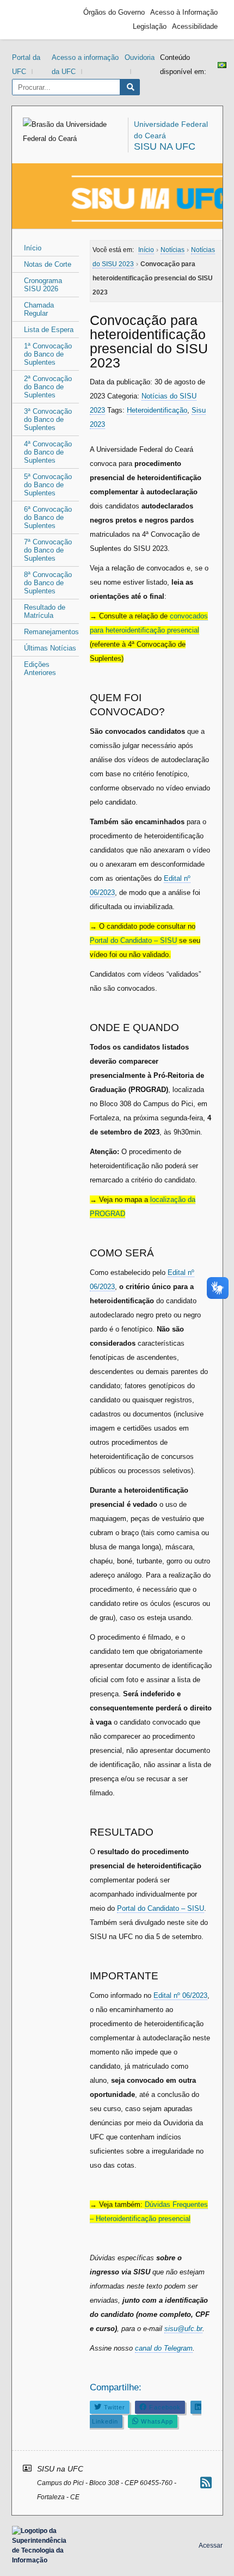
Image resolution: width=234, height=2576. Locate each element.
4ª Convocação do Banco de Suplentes (48, 452)
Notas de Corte (48, 264)
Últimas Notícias (50, 648)
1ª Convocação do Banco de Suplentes (48, 354)
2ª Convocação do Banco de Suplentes (48, 387)
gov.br (36, 20)
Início (33, 248)
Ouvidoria (140, 57)
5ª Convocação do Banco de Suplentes (48, 485)
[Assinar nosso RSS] (206, 2483)
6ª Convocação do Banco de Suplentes (48, 517)
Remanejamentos (51, 632)
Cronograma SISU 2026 (43, 285)
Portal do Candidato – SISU (133, 940)
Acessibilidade (195, 26)
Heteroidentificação (157, 410)
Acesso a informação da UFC (85, 65)
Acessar (211, 2546)
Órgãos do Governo (114, 12)
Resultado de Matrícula (45, 611)
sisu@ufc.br (183, 2329)
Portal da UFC (26, 65)
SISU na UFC (165, 146)
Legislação (150, 26)
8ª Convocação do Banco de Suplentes (48, 583)
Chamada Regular (39, 309)
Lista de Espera (49, 330)
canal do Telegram (164, 2348)
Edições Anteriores (40, 668)
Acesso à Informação (184, 12)
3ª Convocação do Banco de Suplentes (48, 419)
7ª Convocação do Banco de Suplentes (48, 550)
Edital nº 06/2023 (180, 1995)
